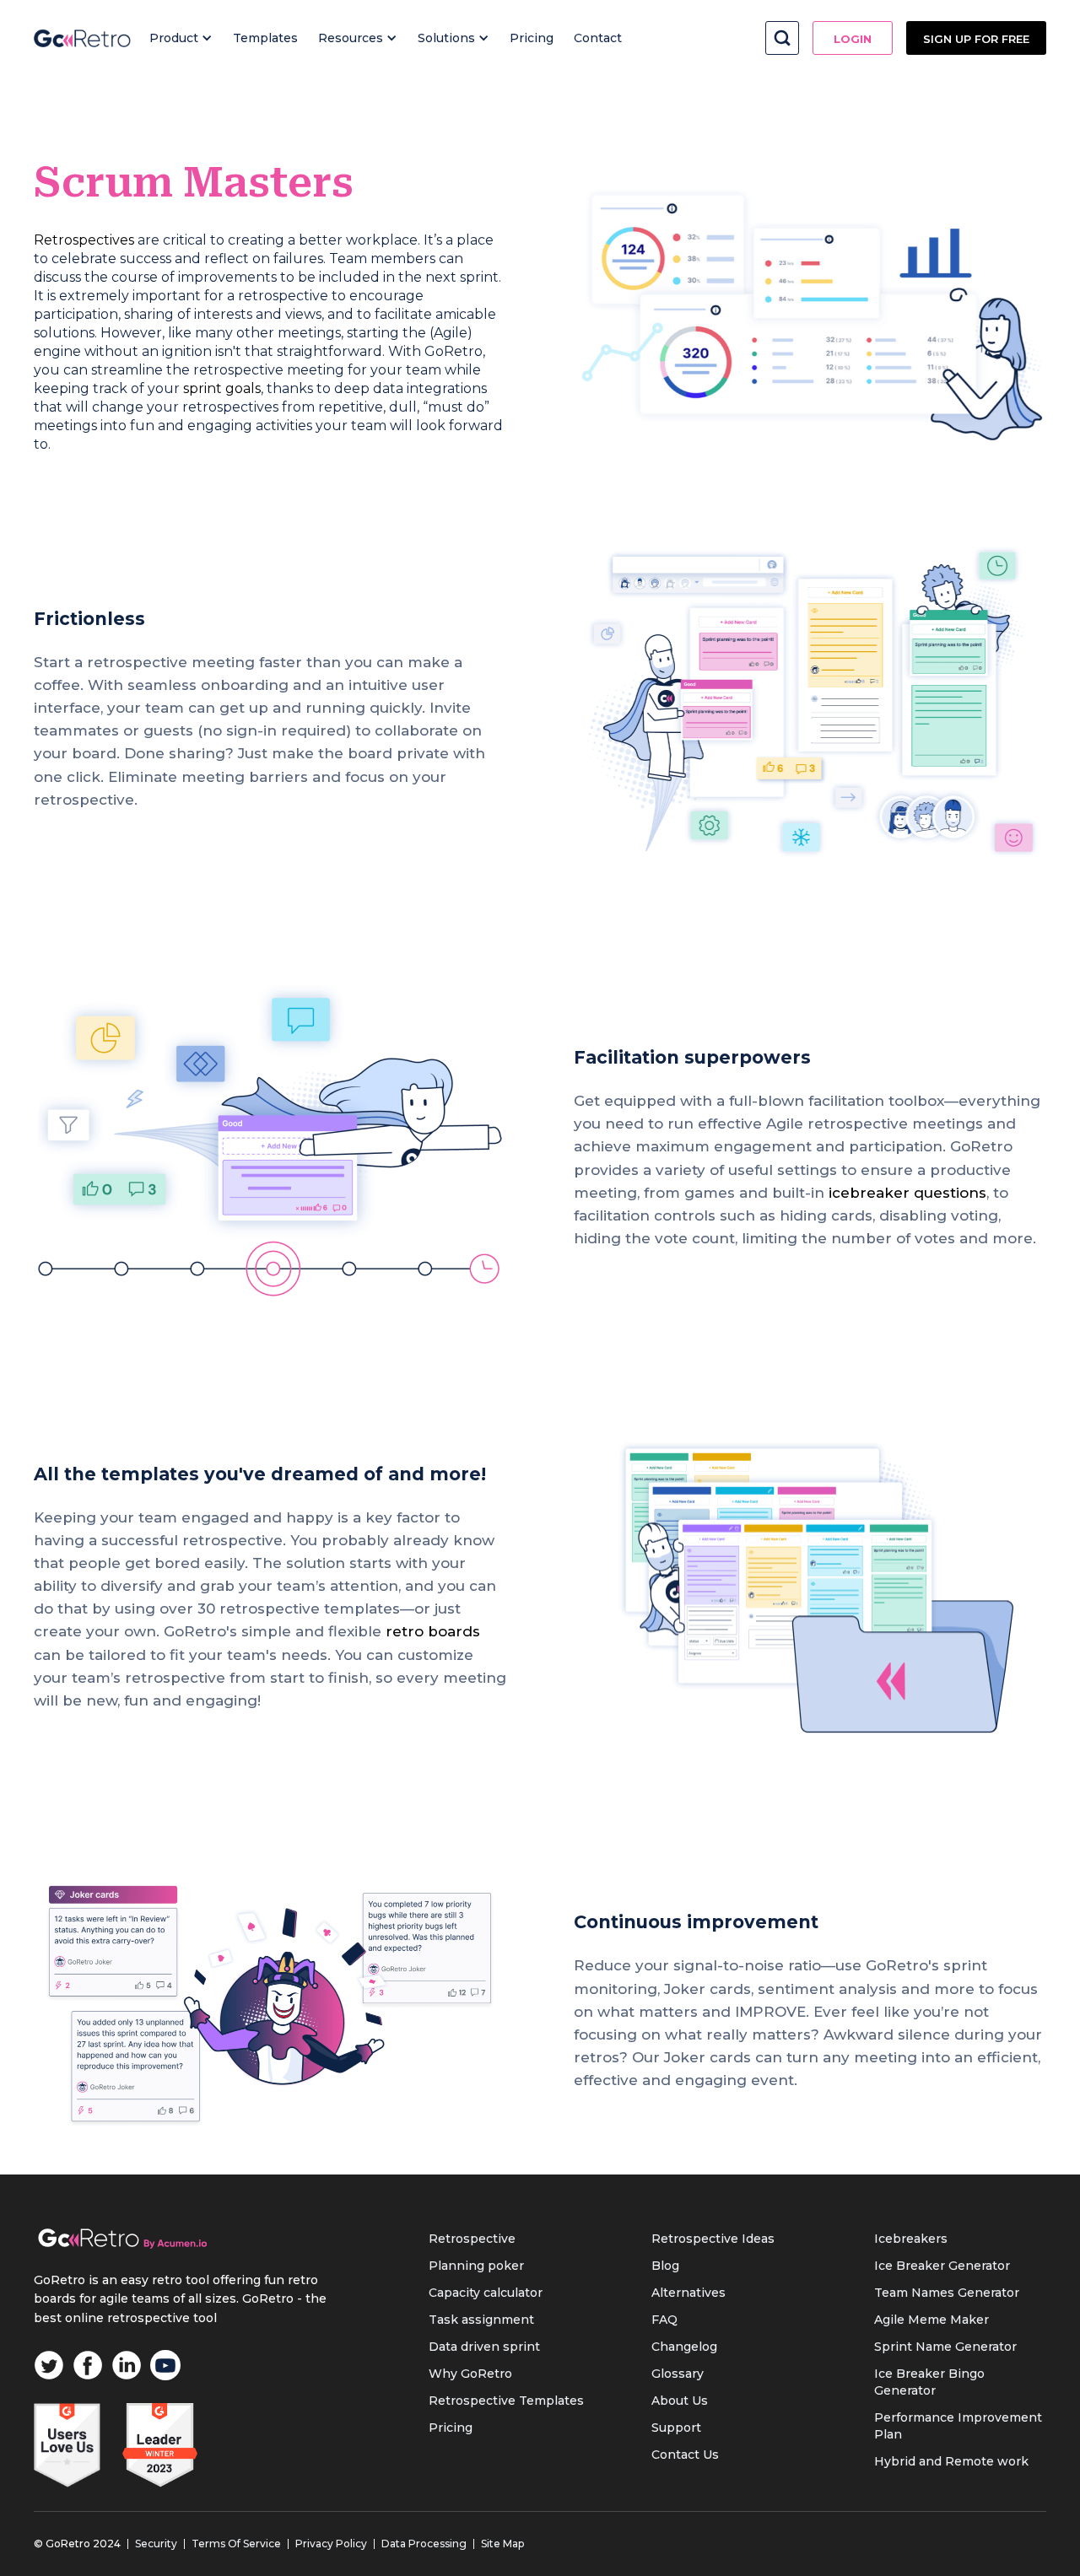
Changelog (684, 2347)
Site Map (502, 2544)
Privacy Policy (331, 2544)
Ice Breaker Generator (942, 2266)
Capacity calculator (486, 2293)
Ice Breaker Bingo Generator (929, 2382)
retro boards (433, 1631)
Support (676, 2428)
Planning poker (476, 2266)
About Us (680, 2401)
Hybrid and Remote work (951, 2461)
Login (853, 39)
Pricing (532, 38)
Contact (598, 38)
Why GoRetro (470, 2374)
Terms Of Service (236, 2544)
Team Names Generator (947, 2293)
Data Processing (424, 2544)
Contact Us (685, 2455)
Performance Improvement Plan (958, 2426)
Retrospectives (84, 240)
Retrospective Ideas (713, 2239)
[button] (181, 38)
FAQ (664, 2320)
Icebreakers (911, 2239)
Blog (665, 2266)
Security (156, 2544)
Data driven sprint (484, 2347)
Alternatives (688, 2293)
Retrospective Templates (506, 2401)
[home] (82, 38)
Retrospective (472, 2239)
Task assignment (481, 2320)
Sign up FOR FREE (976, 39)
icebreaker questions (907, 1193)
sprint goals (222, 388)
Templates (265, 38)
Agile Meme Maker (931, 2320)
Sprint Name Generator (945, 2347)
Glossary (678, 2374)
